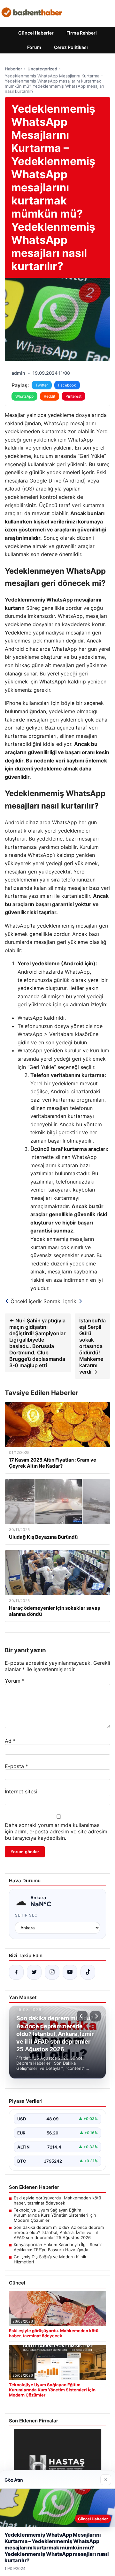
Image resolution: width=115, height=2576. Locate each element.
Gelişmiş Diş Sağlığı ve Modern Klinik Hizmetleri (50, 2259)
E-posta (16, 1766)
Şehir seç (26, 1915)
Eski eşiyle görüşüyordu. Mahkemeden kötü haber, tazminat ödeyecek (57, 2200)
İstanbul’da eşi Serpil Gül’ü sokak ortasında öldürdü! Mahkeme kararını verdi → (92, 1346)
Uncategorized (42, 69)
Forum (34, 47)
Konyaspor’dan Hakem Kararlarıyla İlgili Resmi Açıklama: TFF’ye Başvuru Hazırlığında (58, 2247)
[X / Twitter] (34, 1972)
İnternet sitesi (21, 1791)
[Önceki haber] (82, 2016)
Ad (10, 1741)
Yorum (15, 1681)
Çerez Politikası (71, 47)
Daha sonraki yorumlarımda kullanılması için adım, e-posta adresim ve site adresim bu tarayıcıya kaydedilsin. (56, 1831)
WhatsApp (24, 396)
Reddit (50, 396)
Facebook (67, 385)
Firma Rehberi (82, 33)
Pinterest (73, 396)
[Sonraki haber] (96, 2016)
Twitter (42, 385)
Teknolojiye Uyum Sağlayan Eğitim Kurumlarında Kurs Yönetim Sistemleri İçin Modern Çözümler (55, 2215)
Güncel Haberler (36, 33)
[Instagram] (52, 1972)
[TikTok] (88, 1972)
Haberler (13, 69)
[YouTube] (70, 1972)
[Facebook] (16, 1972)
